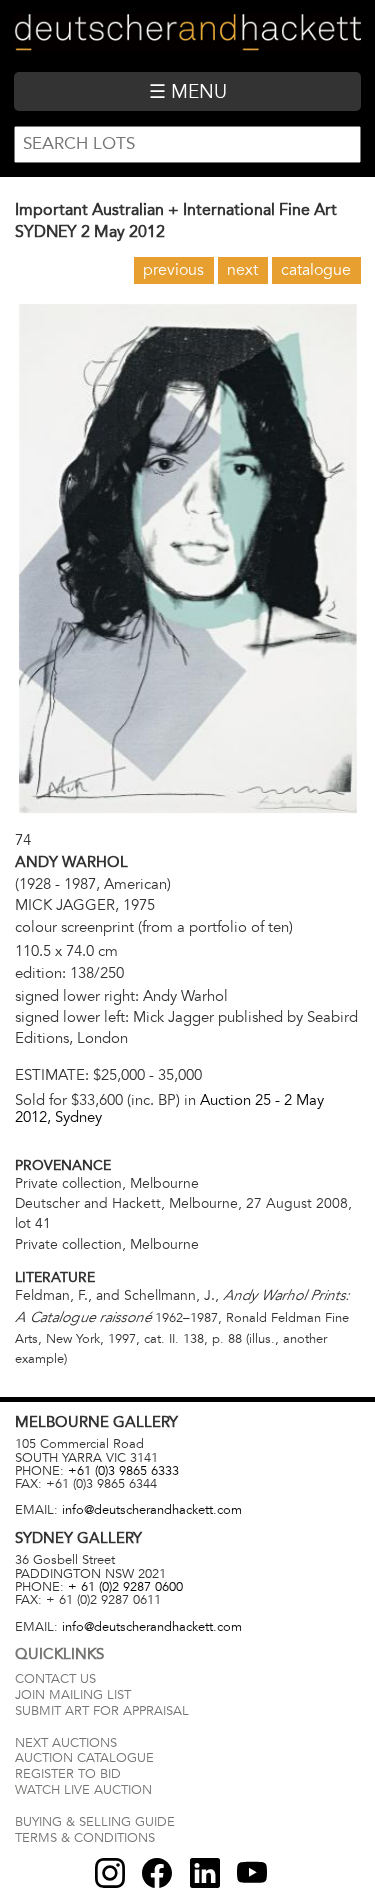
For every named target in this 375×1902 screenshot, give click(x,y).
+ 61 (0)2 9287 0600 (125, 1587)
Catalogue (316, 270)
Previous (173, 270)
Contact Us (55, 1679)
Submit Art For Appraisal (102, 1711)
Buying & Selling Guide (95, 1822)
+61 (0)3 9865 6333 (123, 1471)
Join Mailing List (73, 1695)
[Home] (187, 35)
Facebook (157, 1873)
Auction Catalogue (84, 1758)
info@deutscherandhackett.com (152, 1510)
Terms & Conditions (85, 1838)
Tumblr (205, 1873)
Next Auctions (66, 1743)
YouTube (252, 1873)
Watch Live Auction (83, 1790)
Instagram (110, 1873)
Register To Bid (68, 1774)
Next (242, 270)
